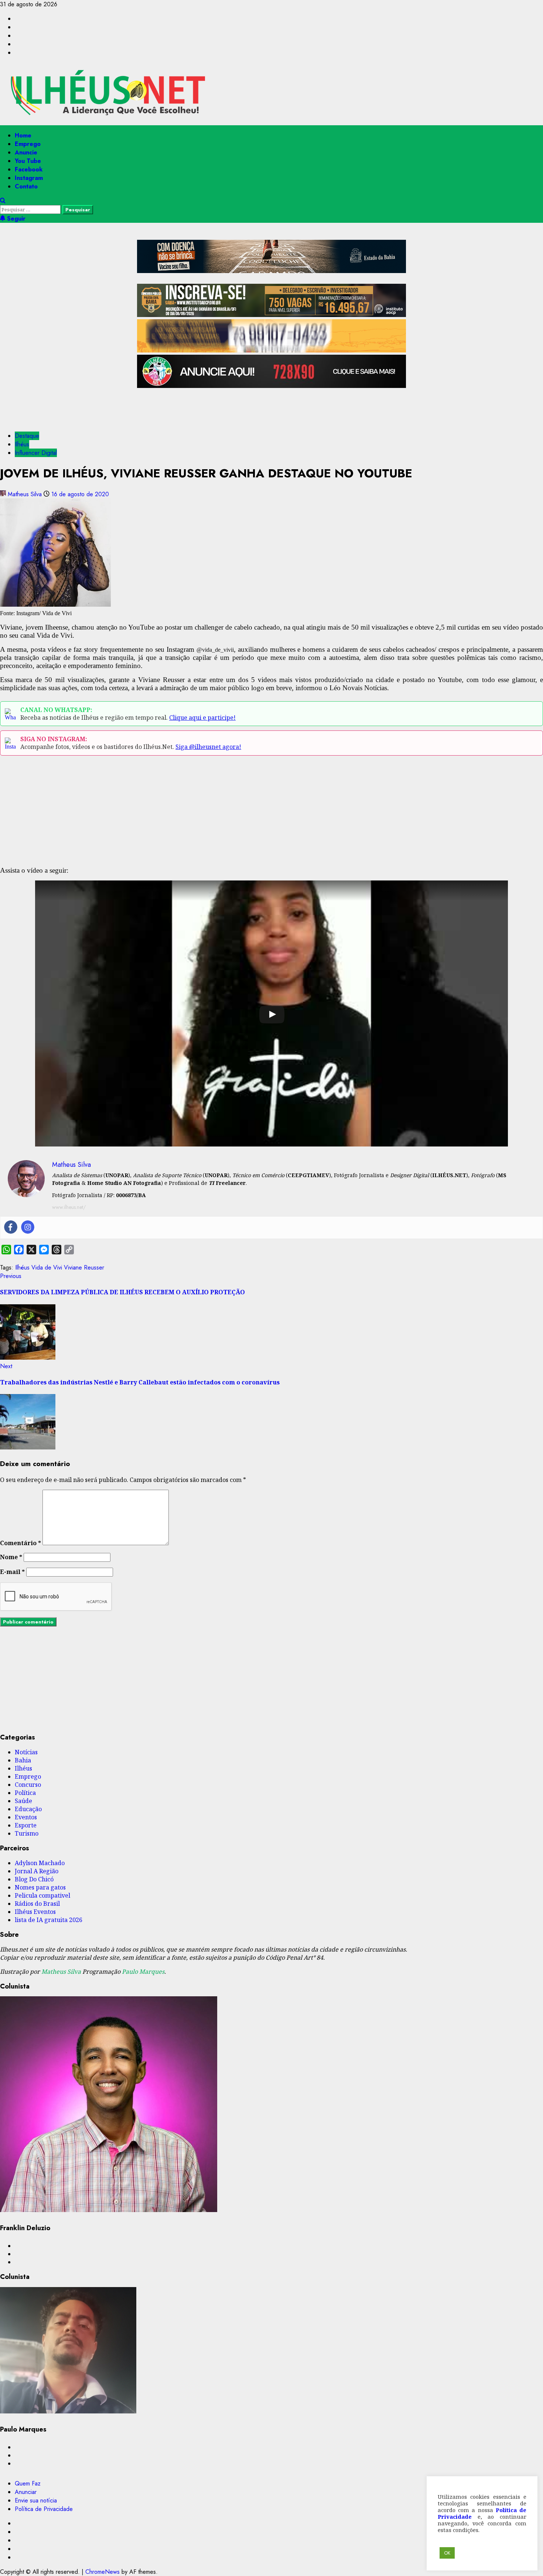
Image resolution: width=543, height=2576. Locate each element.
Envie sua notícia (36, 2500)
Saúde (23, 1801)
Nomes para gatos (40, 1887)
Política (25, 1793)
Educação (28, 1809)
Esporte (26, 1825)
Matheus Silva (25, 494)
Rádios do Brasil (37, 1904)
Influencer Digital (36, 453)
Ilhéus (22, 444)
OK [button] (447, 2553)
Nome (11, 1557)
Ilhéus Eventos (35, 1912)
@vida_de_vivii (215, 650)
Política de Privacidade (44, 2509)
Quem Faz (28, 2483)
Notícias (26, 1752)
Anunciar (26, 2492)
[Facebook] (11, 1227)
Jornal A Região (37, 1871)
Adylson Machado (40, 1863)
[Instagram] (28, 1227)
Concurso (28, 1785)
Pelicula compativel (42, 1895)
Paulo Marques (143, 1972)
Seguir (15, 219)
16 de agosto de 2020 (80, 494)
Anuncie (26, 152)
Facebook (29, 169)
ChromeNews (103, 2572)
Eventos (26, 1817)
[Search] (3, 201)
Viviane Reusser (84, 1267)
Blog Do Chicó (34, 1879)
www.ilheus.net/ (69, 1207)
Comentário (21, 1543)
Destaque (27, 436)
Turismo (27, 1833)
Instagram (29, 178)
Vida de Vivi (47, 1267)
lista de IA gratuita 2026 (49, 1920)
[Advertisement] (271, 407)
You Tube (28, 161)
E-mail (12, 1572)
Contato (26, 186)
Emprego (28, 144)
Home (23, 135)
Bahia (23, 1760)
